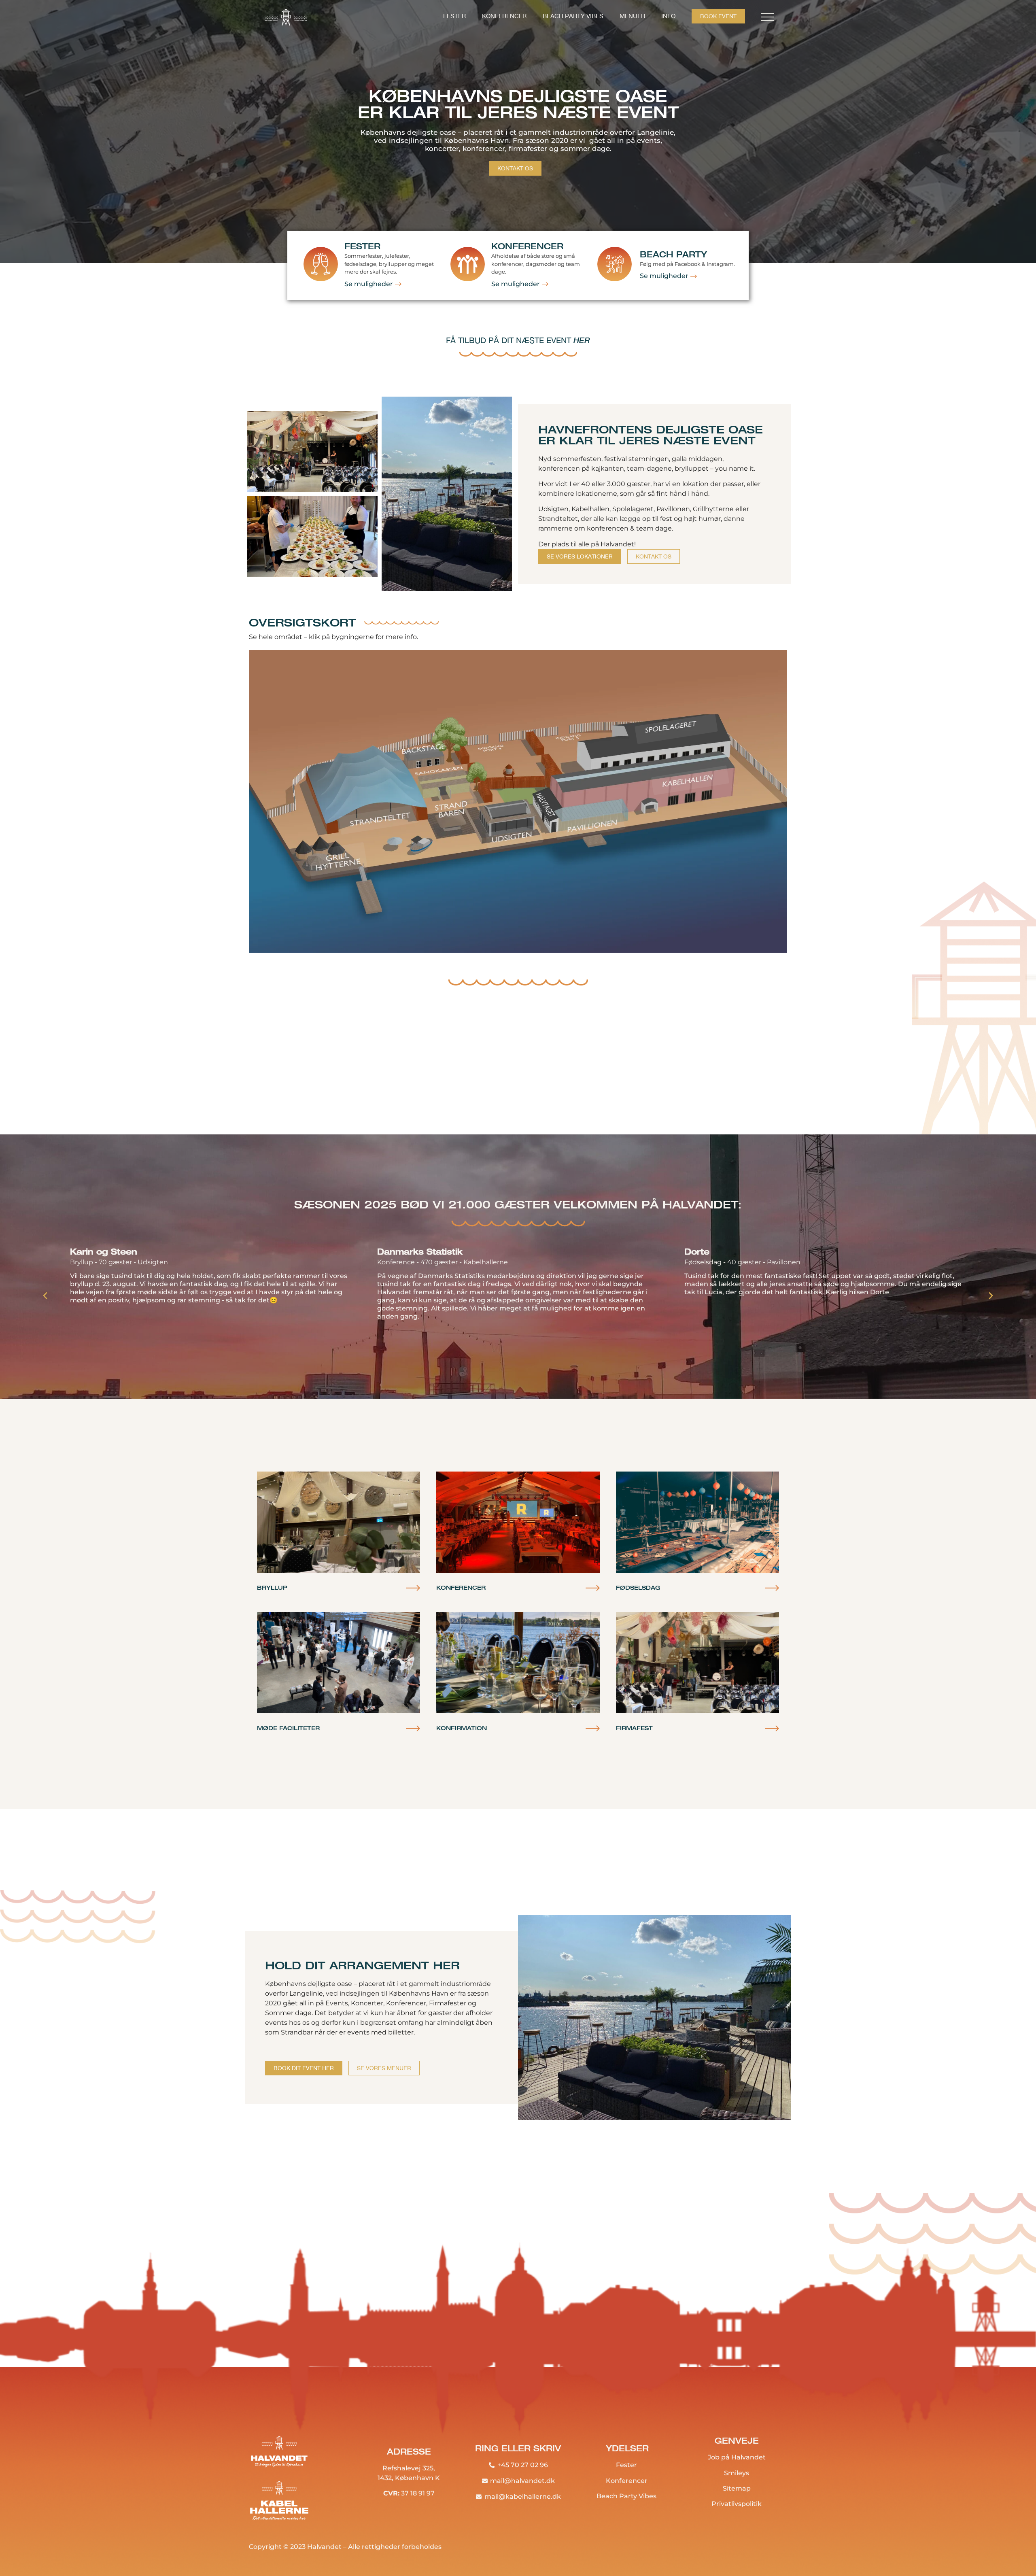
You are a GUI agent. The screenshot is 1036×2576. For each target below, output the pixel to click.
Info (668, 16)
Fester (454, 16)
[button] (45, 1295)
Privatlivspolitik (737, 2504)
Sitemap (737, 2488)
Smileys (737, 2473)
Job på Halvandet (737, 2457)
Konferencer (504, 16)
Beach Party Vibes (573, 16)
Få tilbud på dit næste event (518, 340)
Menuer (632, 16)
